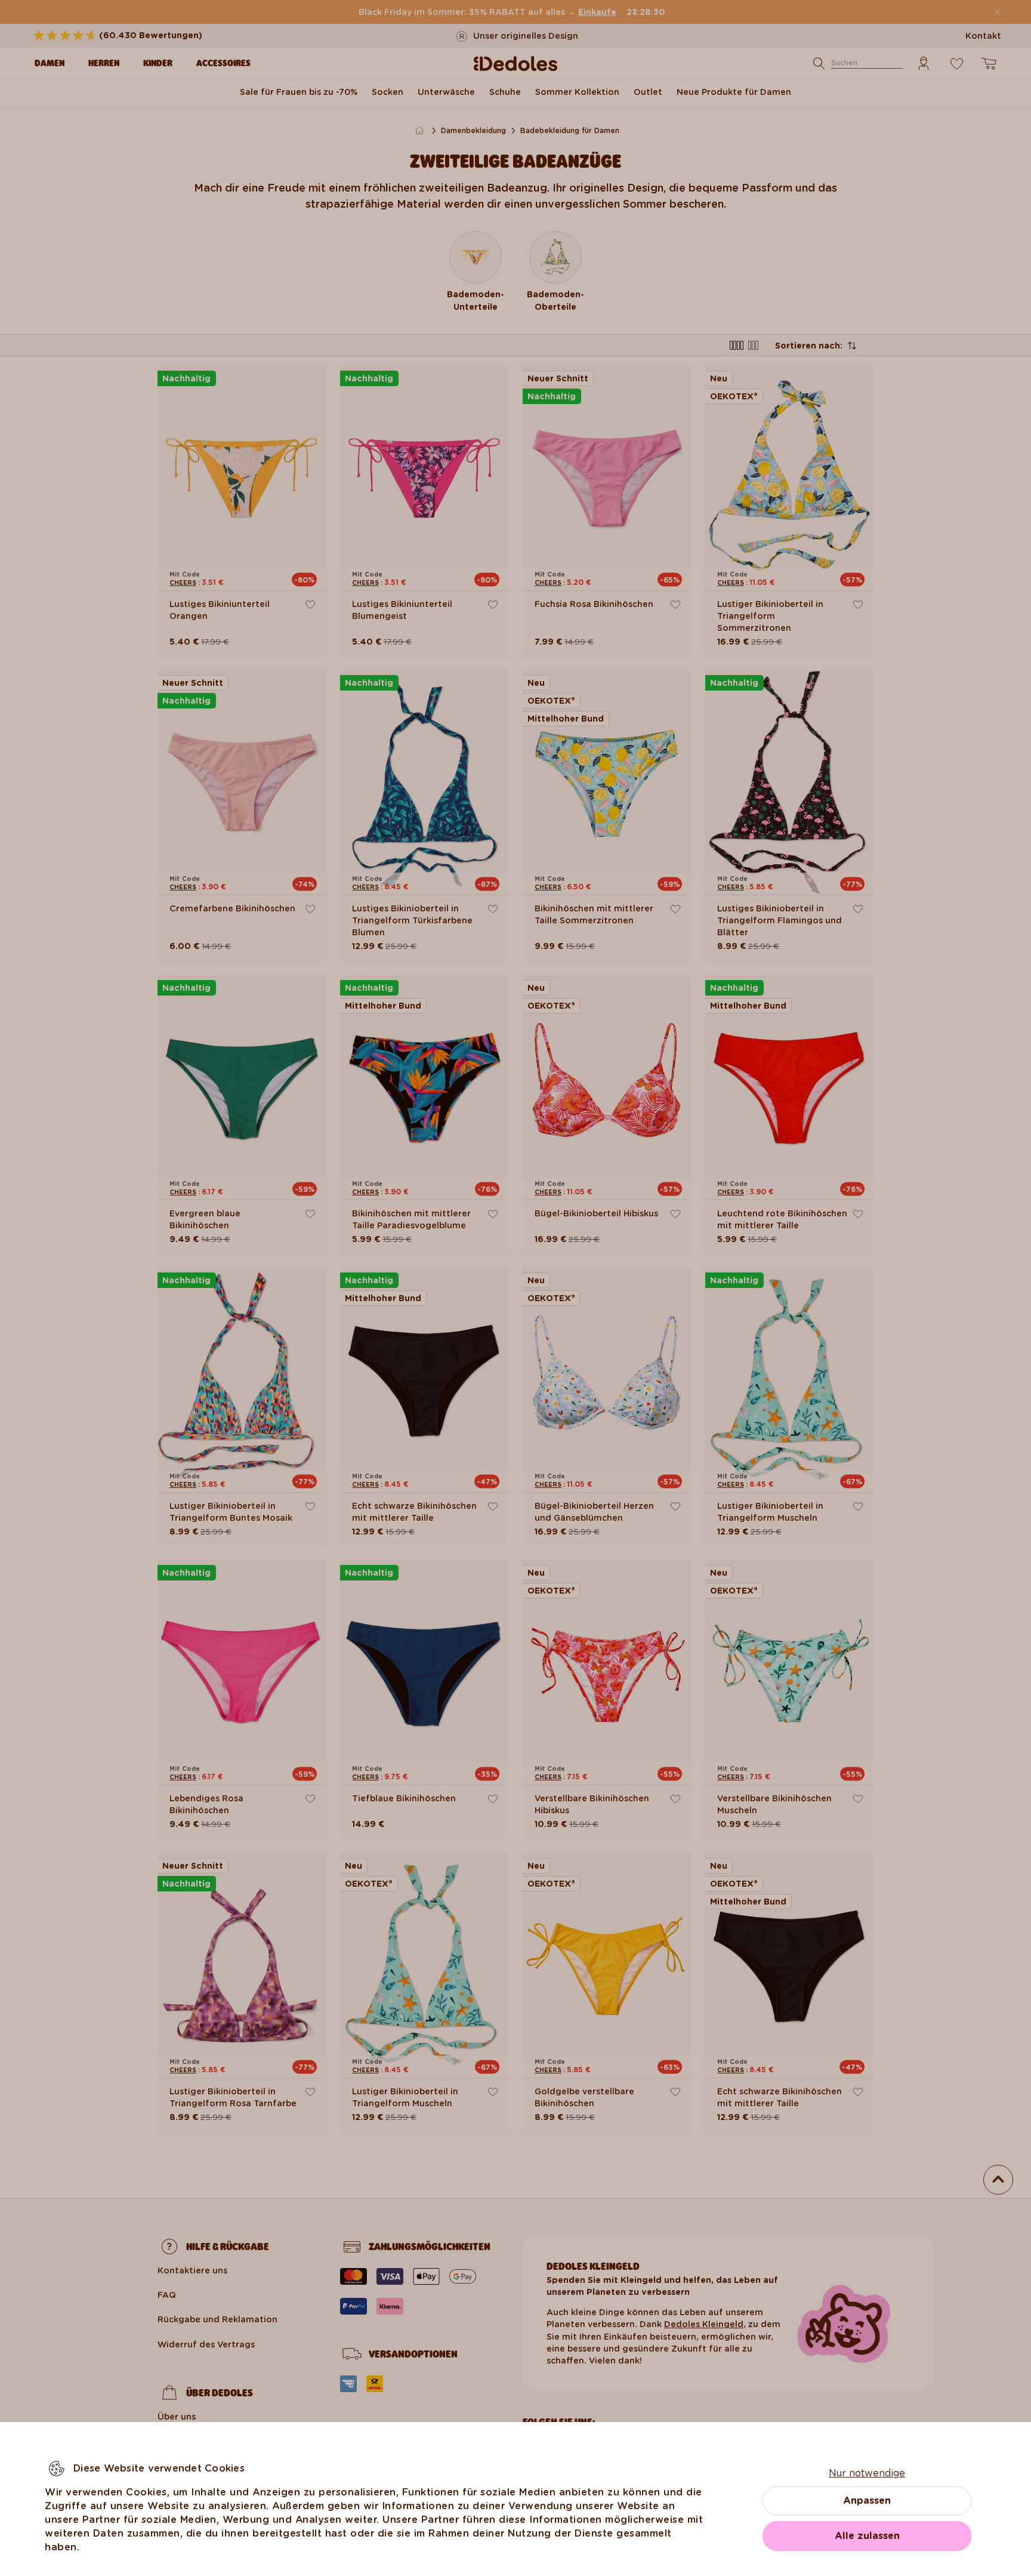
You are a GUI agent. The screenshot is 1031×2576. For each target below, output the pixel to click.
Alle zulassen (867, 2536)
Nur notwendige (867, 2473)
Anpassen (867, 2500)
